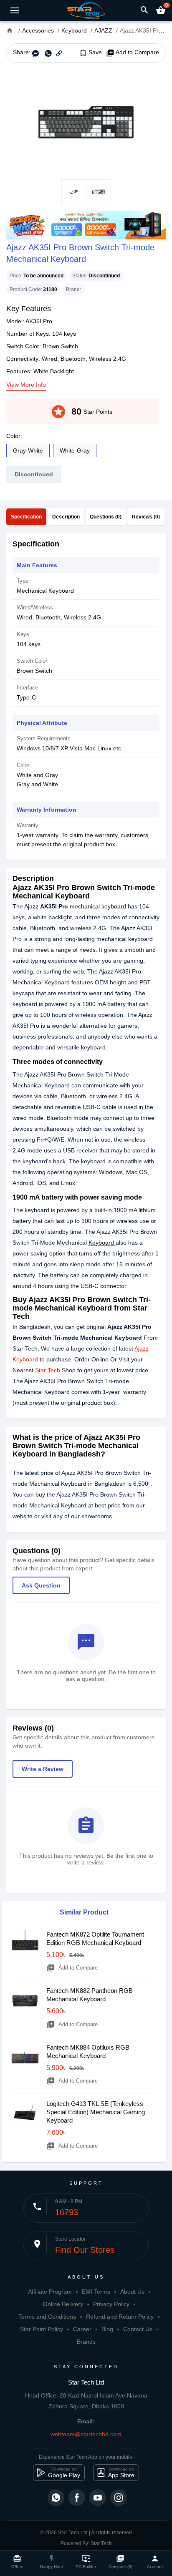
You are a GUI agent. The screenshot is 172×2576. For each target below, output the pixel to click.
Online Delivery (63, 2304)
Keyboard (102, 1243)
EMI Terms (96, 2292)
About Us (132, 2292)
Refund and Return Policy (120, 2317)
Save (90, 53)
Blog (107, 2329)
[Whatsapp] (56, 2498)
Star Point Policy (42, 2329)
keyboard (115, 906)
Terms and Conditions (47, 2317)
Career (82, 2329)
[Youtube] (98, 2498)
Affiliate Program (50, 2292)
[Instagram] (119, 2498)
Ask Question (41, 1585)
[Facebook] (77, 2498)
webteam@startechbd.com (86, 2434)
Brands (86, 2342)
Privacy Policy (111, 2304)
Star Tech (48, 1370)
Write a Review (43, 1769)
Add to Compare (133, 53)
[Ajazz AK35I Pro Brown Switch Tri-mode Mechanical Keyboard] (86, 121)
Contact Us (138, 2329)
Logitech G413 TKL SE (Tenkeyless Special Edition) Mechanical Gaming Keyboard (96, 2112)
